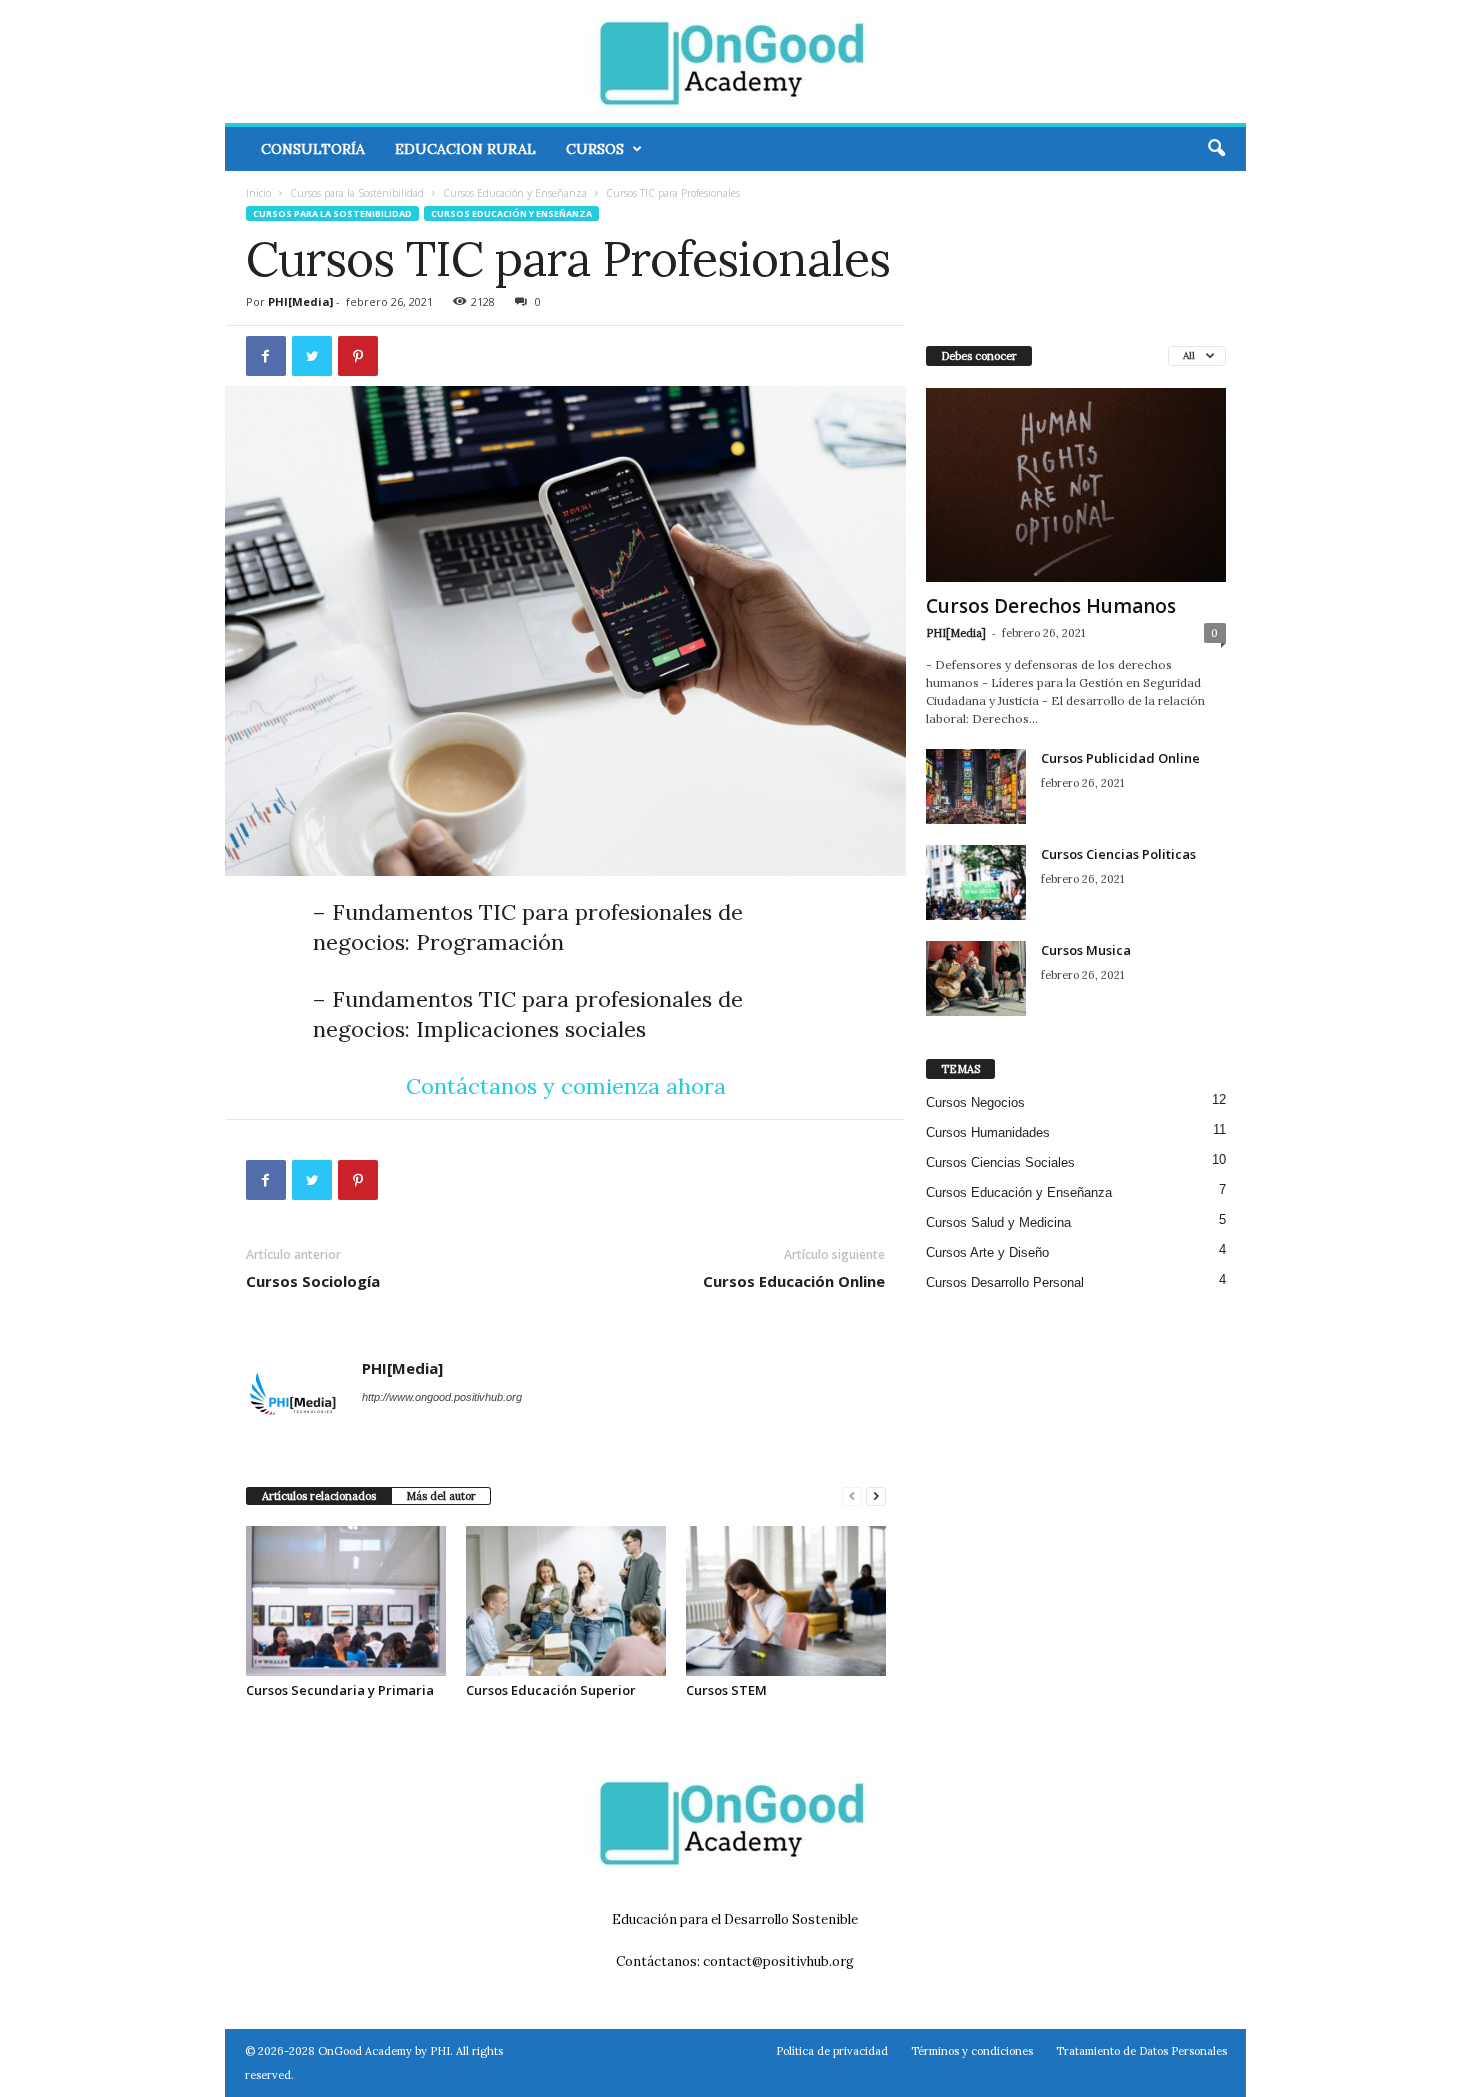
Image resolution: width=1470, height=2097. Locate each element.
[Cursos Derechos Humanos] (1076, 485)
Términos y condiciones (972, 2051)
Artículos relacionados (319, 1496)
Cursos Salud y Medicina (998, 1222)
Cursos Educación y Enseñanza (515, 193)
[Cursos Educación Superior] (566, 1601)
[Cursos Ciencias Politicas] (976, 882)
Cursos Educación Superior (551, 1690)
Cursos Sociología (313, 1281)
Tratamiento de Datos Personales (1141, 2051)
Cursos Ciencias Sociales (1000, 1162)
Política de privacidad (832, 2051)
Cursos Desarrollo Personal (1005, 1282)
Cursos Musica (1086, 950)
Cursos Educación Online (794, 1281)
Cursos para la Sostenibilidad (357, 193)
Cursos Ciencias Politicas (1118, 854)
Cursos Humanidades (988, 1132)
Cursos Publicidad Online (1120, 758)
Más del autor (441, 1496)
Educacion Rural (465, 149)
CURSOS (595, 149)
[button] (1216, 149)
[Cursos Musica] (976, 978)
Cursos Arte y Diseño (987, 1252)
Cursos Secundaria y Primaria (340, 1690)
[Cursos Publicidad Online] (976, 786)
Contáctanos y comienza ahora (566, 1086)
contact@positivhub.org (778, 1961)
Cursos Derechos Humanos (1051, 606)
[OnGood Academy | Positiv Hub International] (735, 61)
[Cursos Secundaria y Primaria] (346, 1601)
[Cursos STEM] (786, 1601)
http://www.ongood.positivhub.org (442, 1397)
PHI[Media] (300, 301)
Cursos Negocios (975, 1102)
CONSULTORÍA (313, 149)
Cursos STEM (726, 1690)
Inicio (258, 193)
